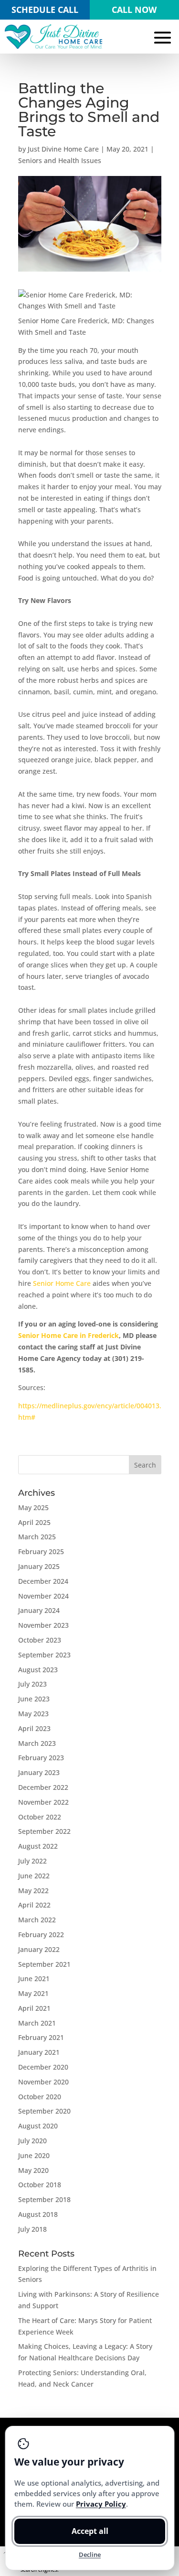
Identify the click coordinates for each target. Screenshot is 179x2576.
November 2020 (43, 2082)
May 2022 (33, 1891)
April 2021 (34, 2008)
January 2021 (39, 2052)
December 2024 (43, 1581)
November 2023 (43, 1625)
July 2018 (32, 2229)
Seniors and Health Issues (60, 160)
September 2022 (44, 1831)
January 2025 (39, 1566)
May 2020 (33, 2170)
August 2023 (38, 1670)
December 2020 (43, 2067)
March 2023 (37, 1743)
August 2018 (38, 2214)
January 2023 (39, 1772)
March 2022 (37, 1920)
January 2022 (39, 1949)
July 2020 (32, 2141)
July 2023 (32, 1684)
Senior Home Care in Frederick (68, 1335)
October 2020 (40, 2097)
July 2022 (32, 1861)
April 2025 (34, 1522)
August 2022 (38, 1846)
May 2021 (33, 1993)
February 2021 (41, 2037)
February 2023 (41, 1758)
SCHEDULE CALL (45, 10)
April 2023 (34, 1728)
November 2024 (43, 1596)
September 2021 (44, 1964)
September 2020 (44, 2111)
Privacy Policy (100, 2504)
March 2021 (37, 2023)
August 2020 (38, 2126)
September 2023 (44, 1655)
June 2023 (34, 1699)
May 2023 (33, 1714)
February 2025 (41, 1551)
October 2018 (40, 2185)
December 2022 (43, 1787)
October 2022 (40, 1817)
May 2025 (33, 1507)
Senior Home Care (63, 1283)
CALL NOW (134, 10)
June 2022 (34, 1876)
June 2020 (34, 2155)
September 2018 (44, 2199)
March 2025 (37, 1537)
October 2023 (40, 1640)
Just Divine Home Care (63, 149)
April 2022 (34, 1905)
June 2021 (34, 1979)
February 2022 (41, 1935)
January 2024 (39, 1610)
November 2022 (43, 1802)
